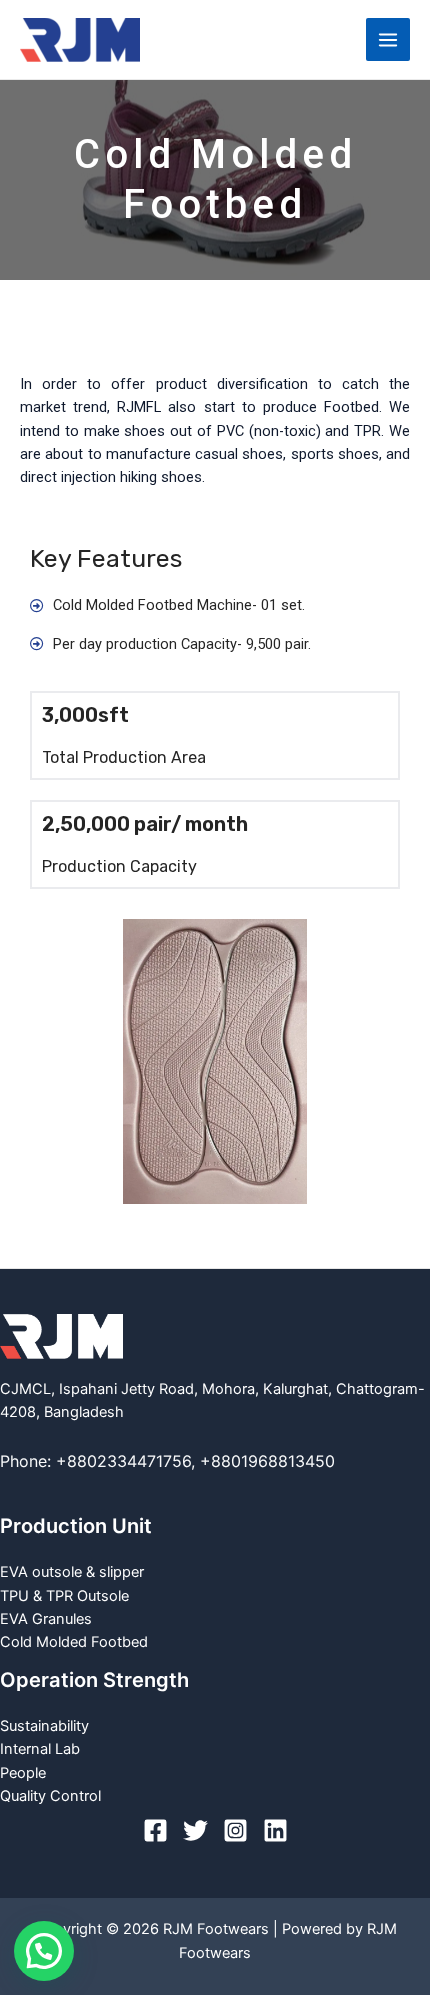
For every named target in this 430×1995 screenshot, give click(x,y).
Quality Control (50, 1796)
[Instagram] (235, 1830)
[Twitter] (195, 1830)
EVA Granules (46, 1619)
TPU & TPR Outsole (64, 1596)
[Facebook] (155, 1830)
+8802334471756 (123, 1461)
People (23, 1773)
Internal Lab (40, 1749)
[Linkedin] (275, 1830)
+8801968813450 (267, 1461)
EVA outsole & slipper (72, 1572)
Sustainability (44, 1726)
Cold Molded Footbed (74, 1642)
